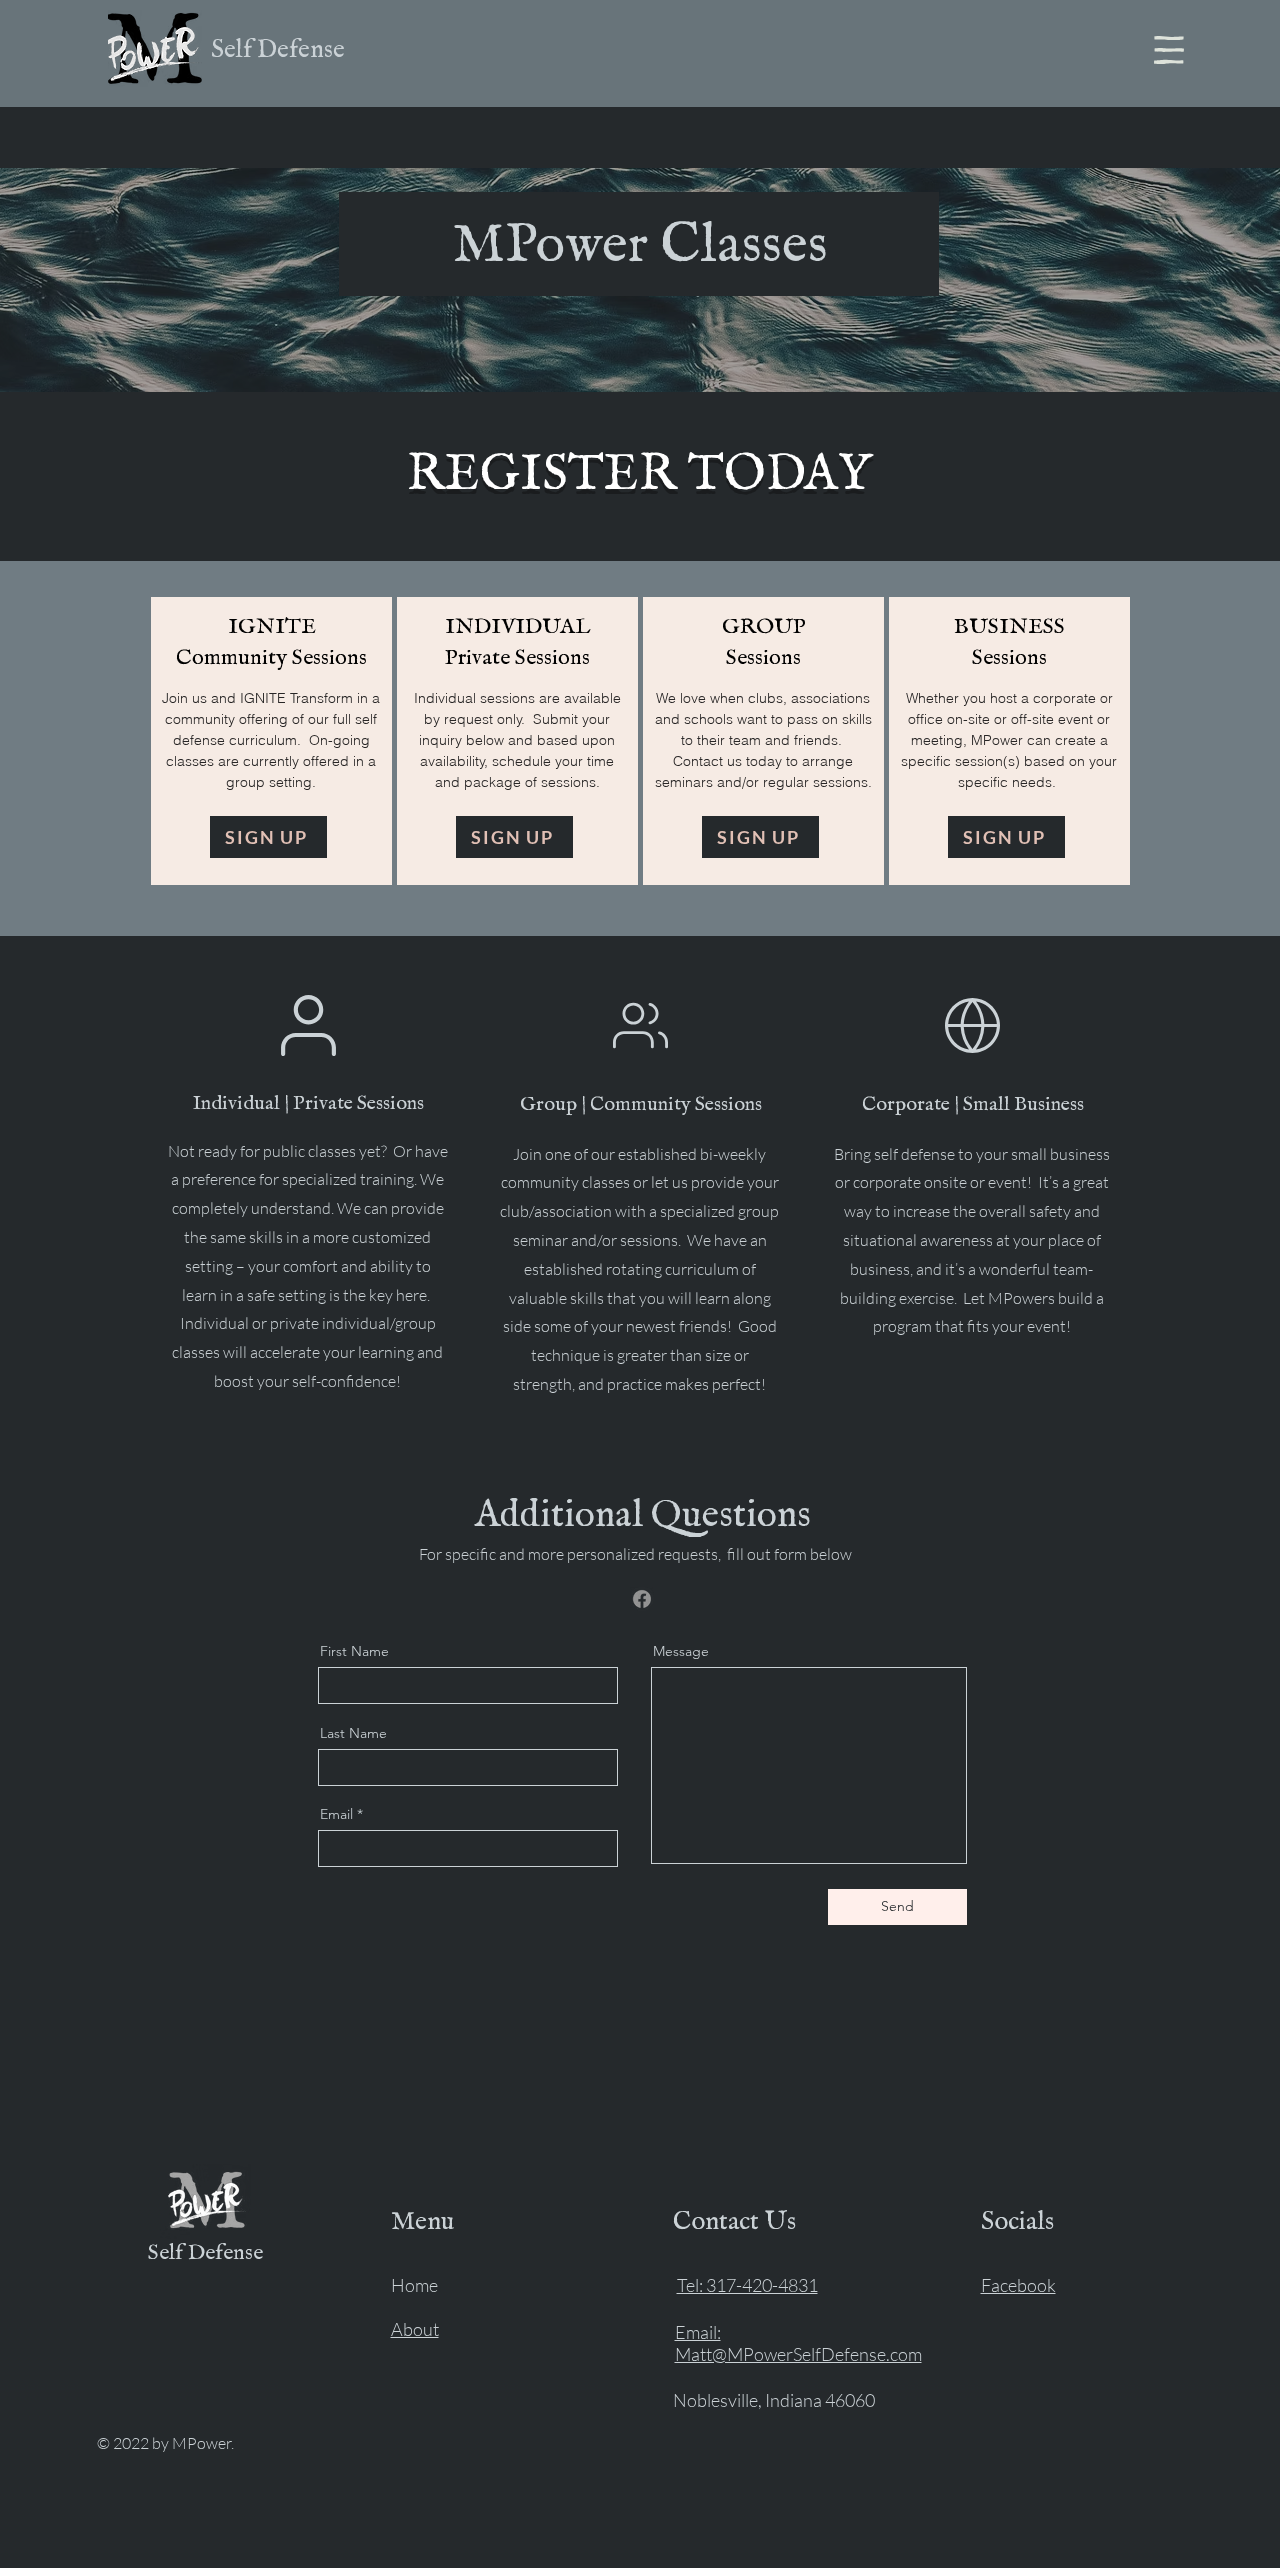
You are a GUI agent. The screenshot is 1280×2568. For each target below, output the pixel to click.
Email (336, 1814)
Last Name (353, 1733)
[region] (271, 741)
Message (681, 1651)
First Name (354, 1651)
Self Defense (278, 50)
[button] (1169, 50)
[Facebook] (642, 1599)
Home (414, 2285)
